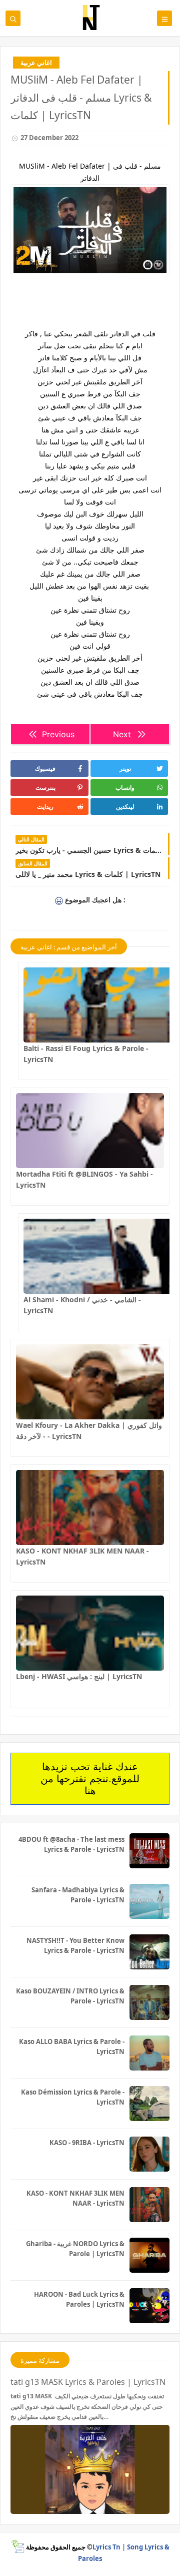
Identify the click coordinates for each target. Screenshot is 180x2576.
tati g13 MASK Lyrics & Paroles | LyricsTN (88, 2382)
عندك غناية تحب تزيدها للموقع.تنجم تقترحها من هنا (90, 1779)
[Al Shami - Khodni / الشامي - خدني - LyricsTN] (97, 1256)
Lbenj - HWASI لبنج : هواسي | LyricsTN (79, 1676)
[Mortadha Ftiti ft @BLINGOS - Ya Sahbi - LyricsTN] (90, 1131)
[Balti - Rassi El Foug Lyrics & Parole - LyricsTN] (97, 1005)
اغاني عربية (36, 63)
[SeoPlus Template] (18, 2547)
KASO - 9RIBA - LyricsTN (87, 2143)
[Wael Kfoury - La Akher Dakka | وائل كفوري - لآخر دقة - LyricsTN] (90, 1382)
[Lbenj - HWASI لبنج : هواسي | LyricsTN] (90, 1633)
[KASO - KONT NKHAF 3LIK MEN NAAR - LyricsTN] (90, 1507)
